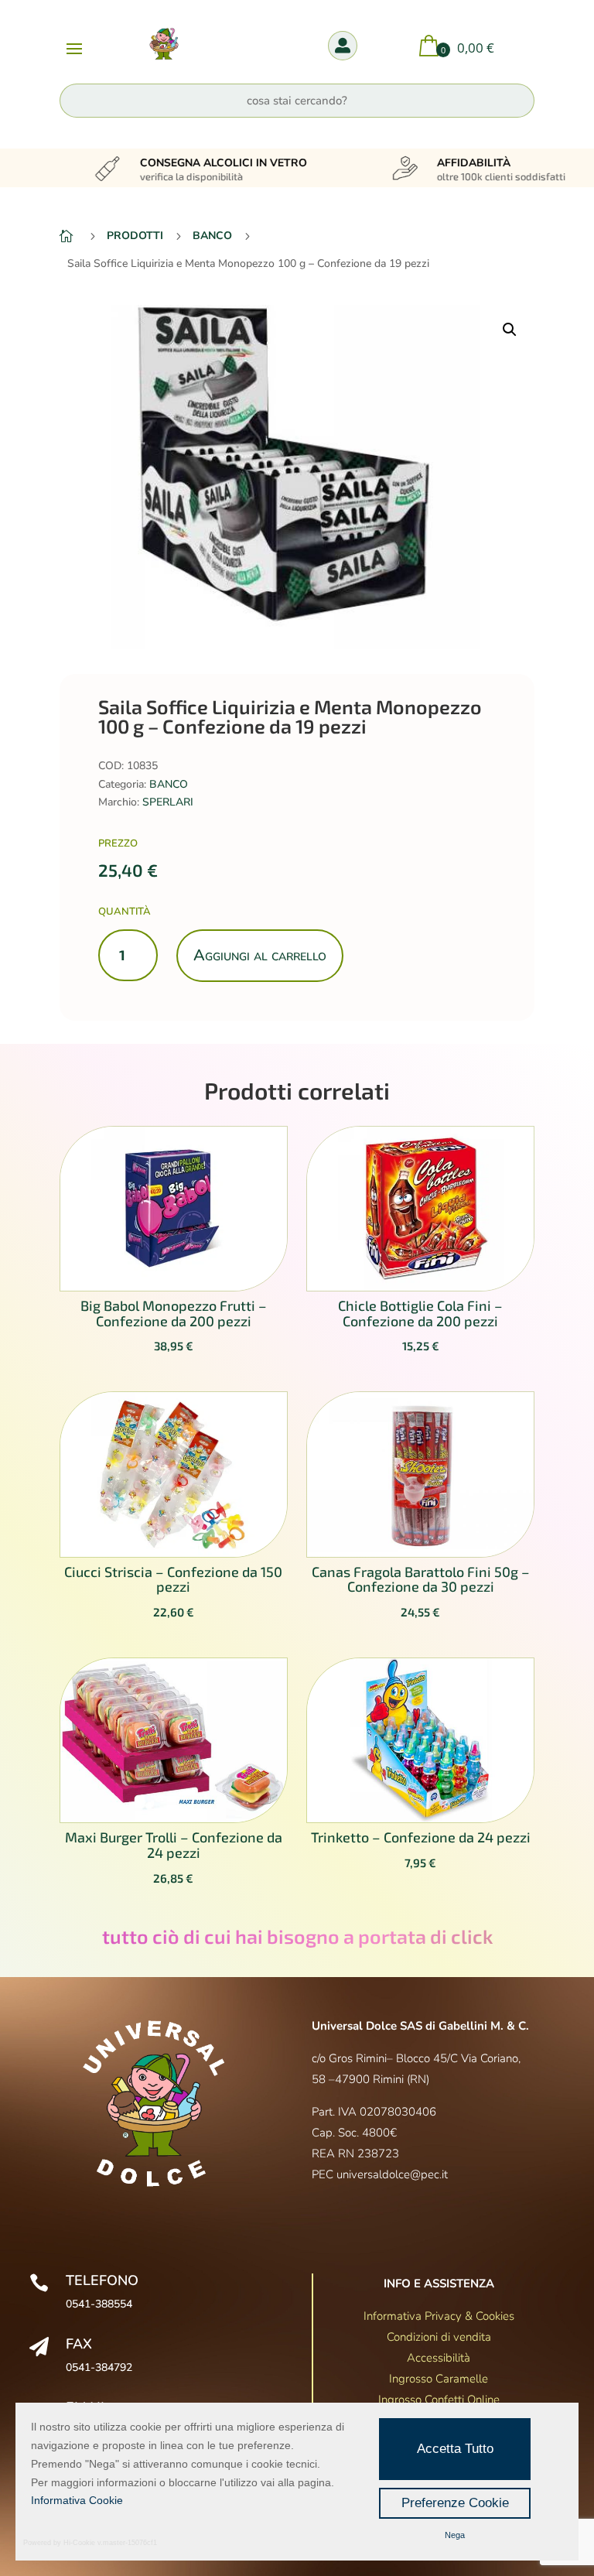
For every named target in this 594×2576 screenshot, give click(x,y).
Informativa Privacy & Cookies (439, 2316)
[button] (510, 330)
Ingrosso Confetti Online (439, 2400)
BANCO (169, 784)
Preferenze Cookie (455, 2503)
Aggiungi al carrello (260, 955)
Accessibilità (439, 2358)
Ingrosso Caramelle (439, 2379)
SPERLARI (168, 802)
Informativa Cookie (77, 2500)
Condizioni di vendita (439, 2337)
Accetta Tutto (455, 2449)
